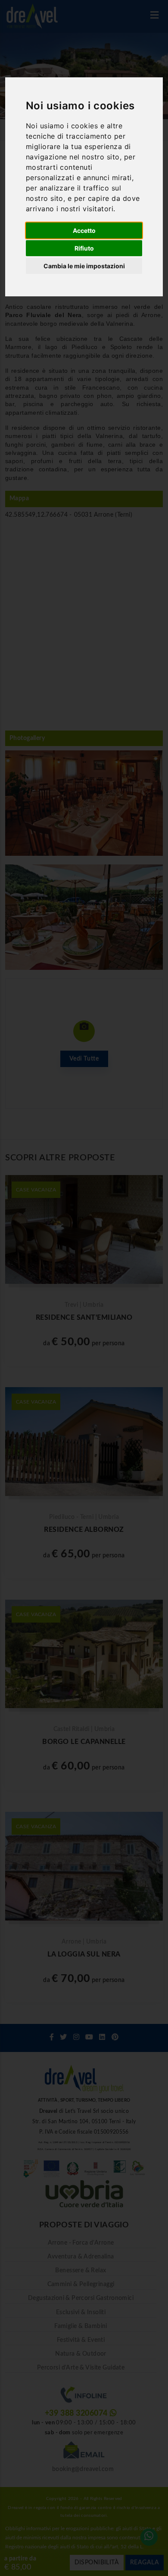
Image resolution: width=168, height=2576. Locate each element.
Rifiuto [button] (84, 248)
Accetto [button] (84, 230)
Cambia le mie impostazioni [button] (84, 266)
